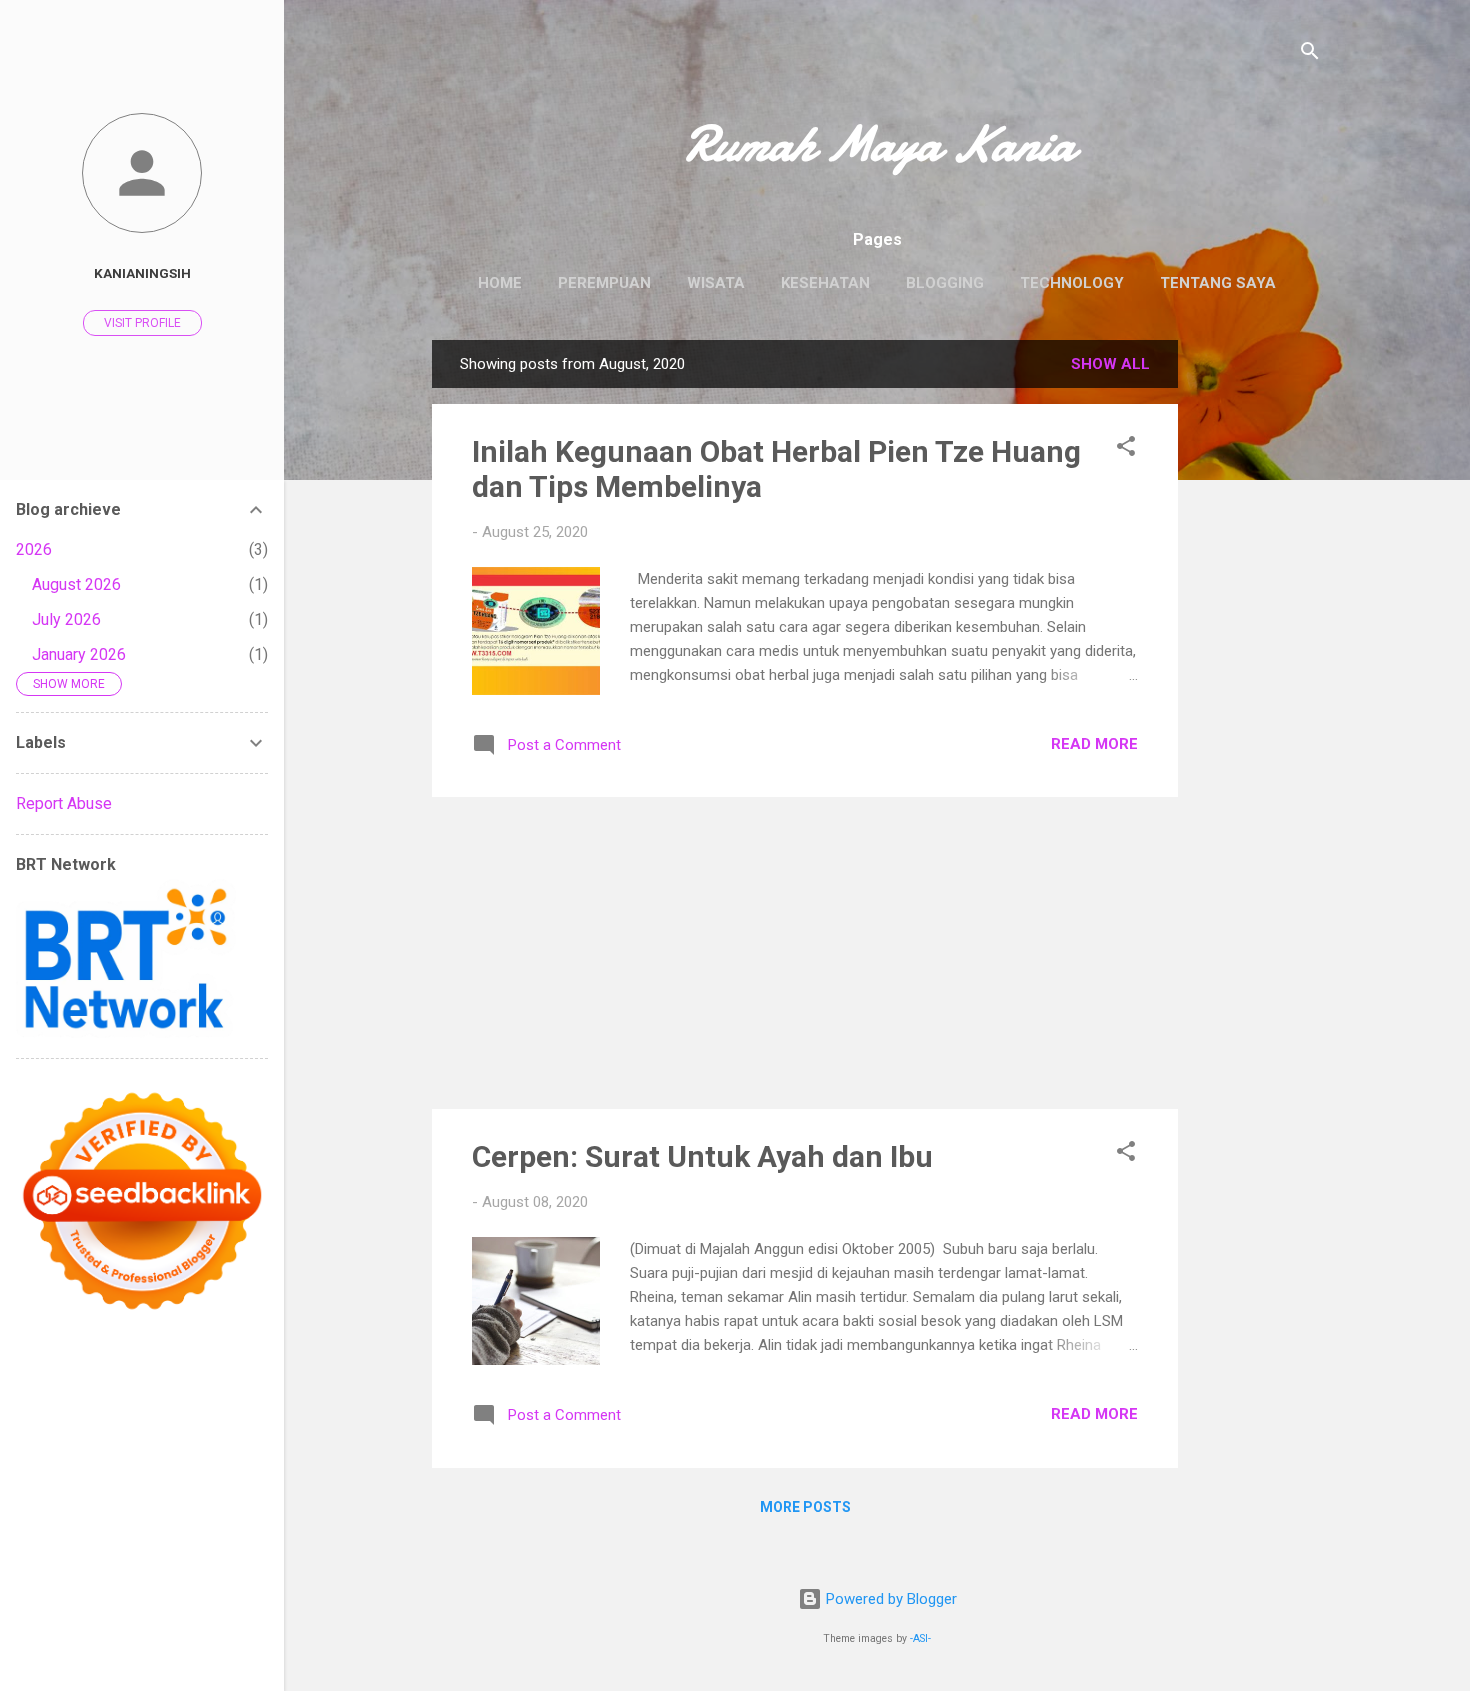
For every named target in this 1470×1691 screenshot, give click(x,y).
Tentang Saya (1218, 283)
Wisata (716, 283)
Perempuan (604, 283)
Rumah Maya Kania (877, 144)
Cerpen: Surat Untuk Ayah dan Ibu (702, 1156)
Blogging (945, 283)
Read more (1094, 744)
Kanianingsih (142, 273)
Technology (1072, 283)
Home (500, 283)
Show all (1110, 364)
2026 (34, 549)
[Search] (1310, 54)
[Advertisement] (1258, 640)
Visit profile (142, 323)
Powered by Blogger (889, 1599)
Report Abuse (64, 803)
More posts (805, 1507)
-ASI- (920, 1638)
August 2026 (76, 584)
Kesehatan (825, 283)
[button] (1126, 449)
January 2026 (79, 654)
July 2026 (66, 619)
